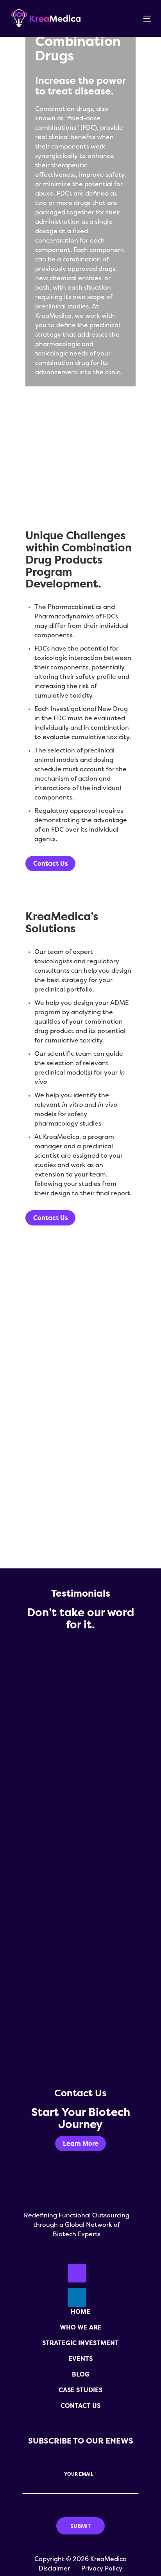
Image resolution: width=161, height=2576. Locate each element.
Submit (80, 2526)
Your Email (80, 2474)
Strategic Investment (80, 2343)
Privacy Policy (102, 2568)
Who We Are (81, 2327)
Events (80, 2358)
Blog (81, 2374)
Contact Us (80, 2406)
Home (80, 2311)
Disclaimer (54, 2568)
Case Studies (80, 2390)
